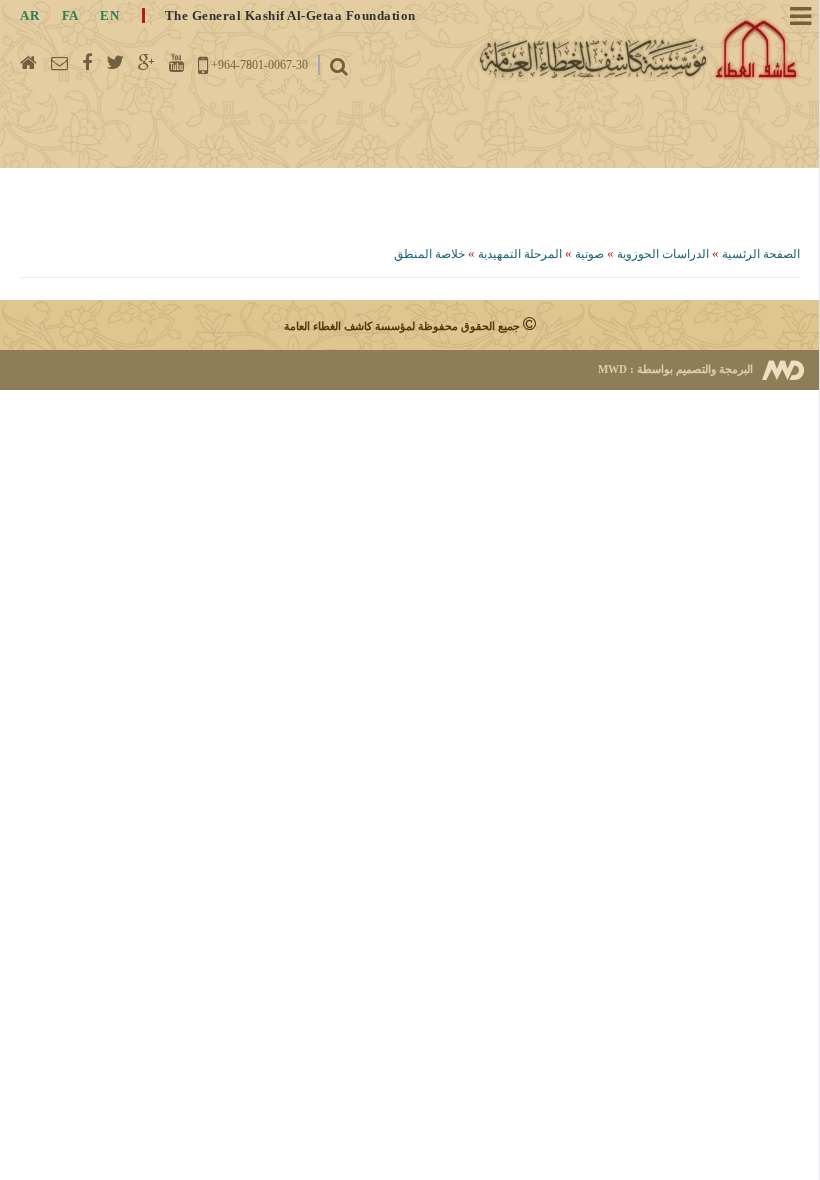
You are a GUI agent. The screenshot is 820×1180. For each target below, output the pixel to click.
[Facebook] (87, 63)
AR (29, 15)
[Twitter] (115, 63)
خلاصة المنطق (429, 254)
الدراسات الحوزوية (663, 254)
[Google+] (146, 63)
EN (109, 15)
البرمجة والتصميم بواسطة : (675, 369)
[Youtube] (176, 63)
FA (70, 15)
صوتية (589, 254)
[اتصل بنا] (59, 63)
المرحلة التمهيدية (518, 254)
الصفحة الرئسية (761, 254)
